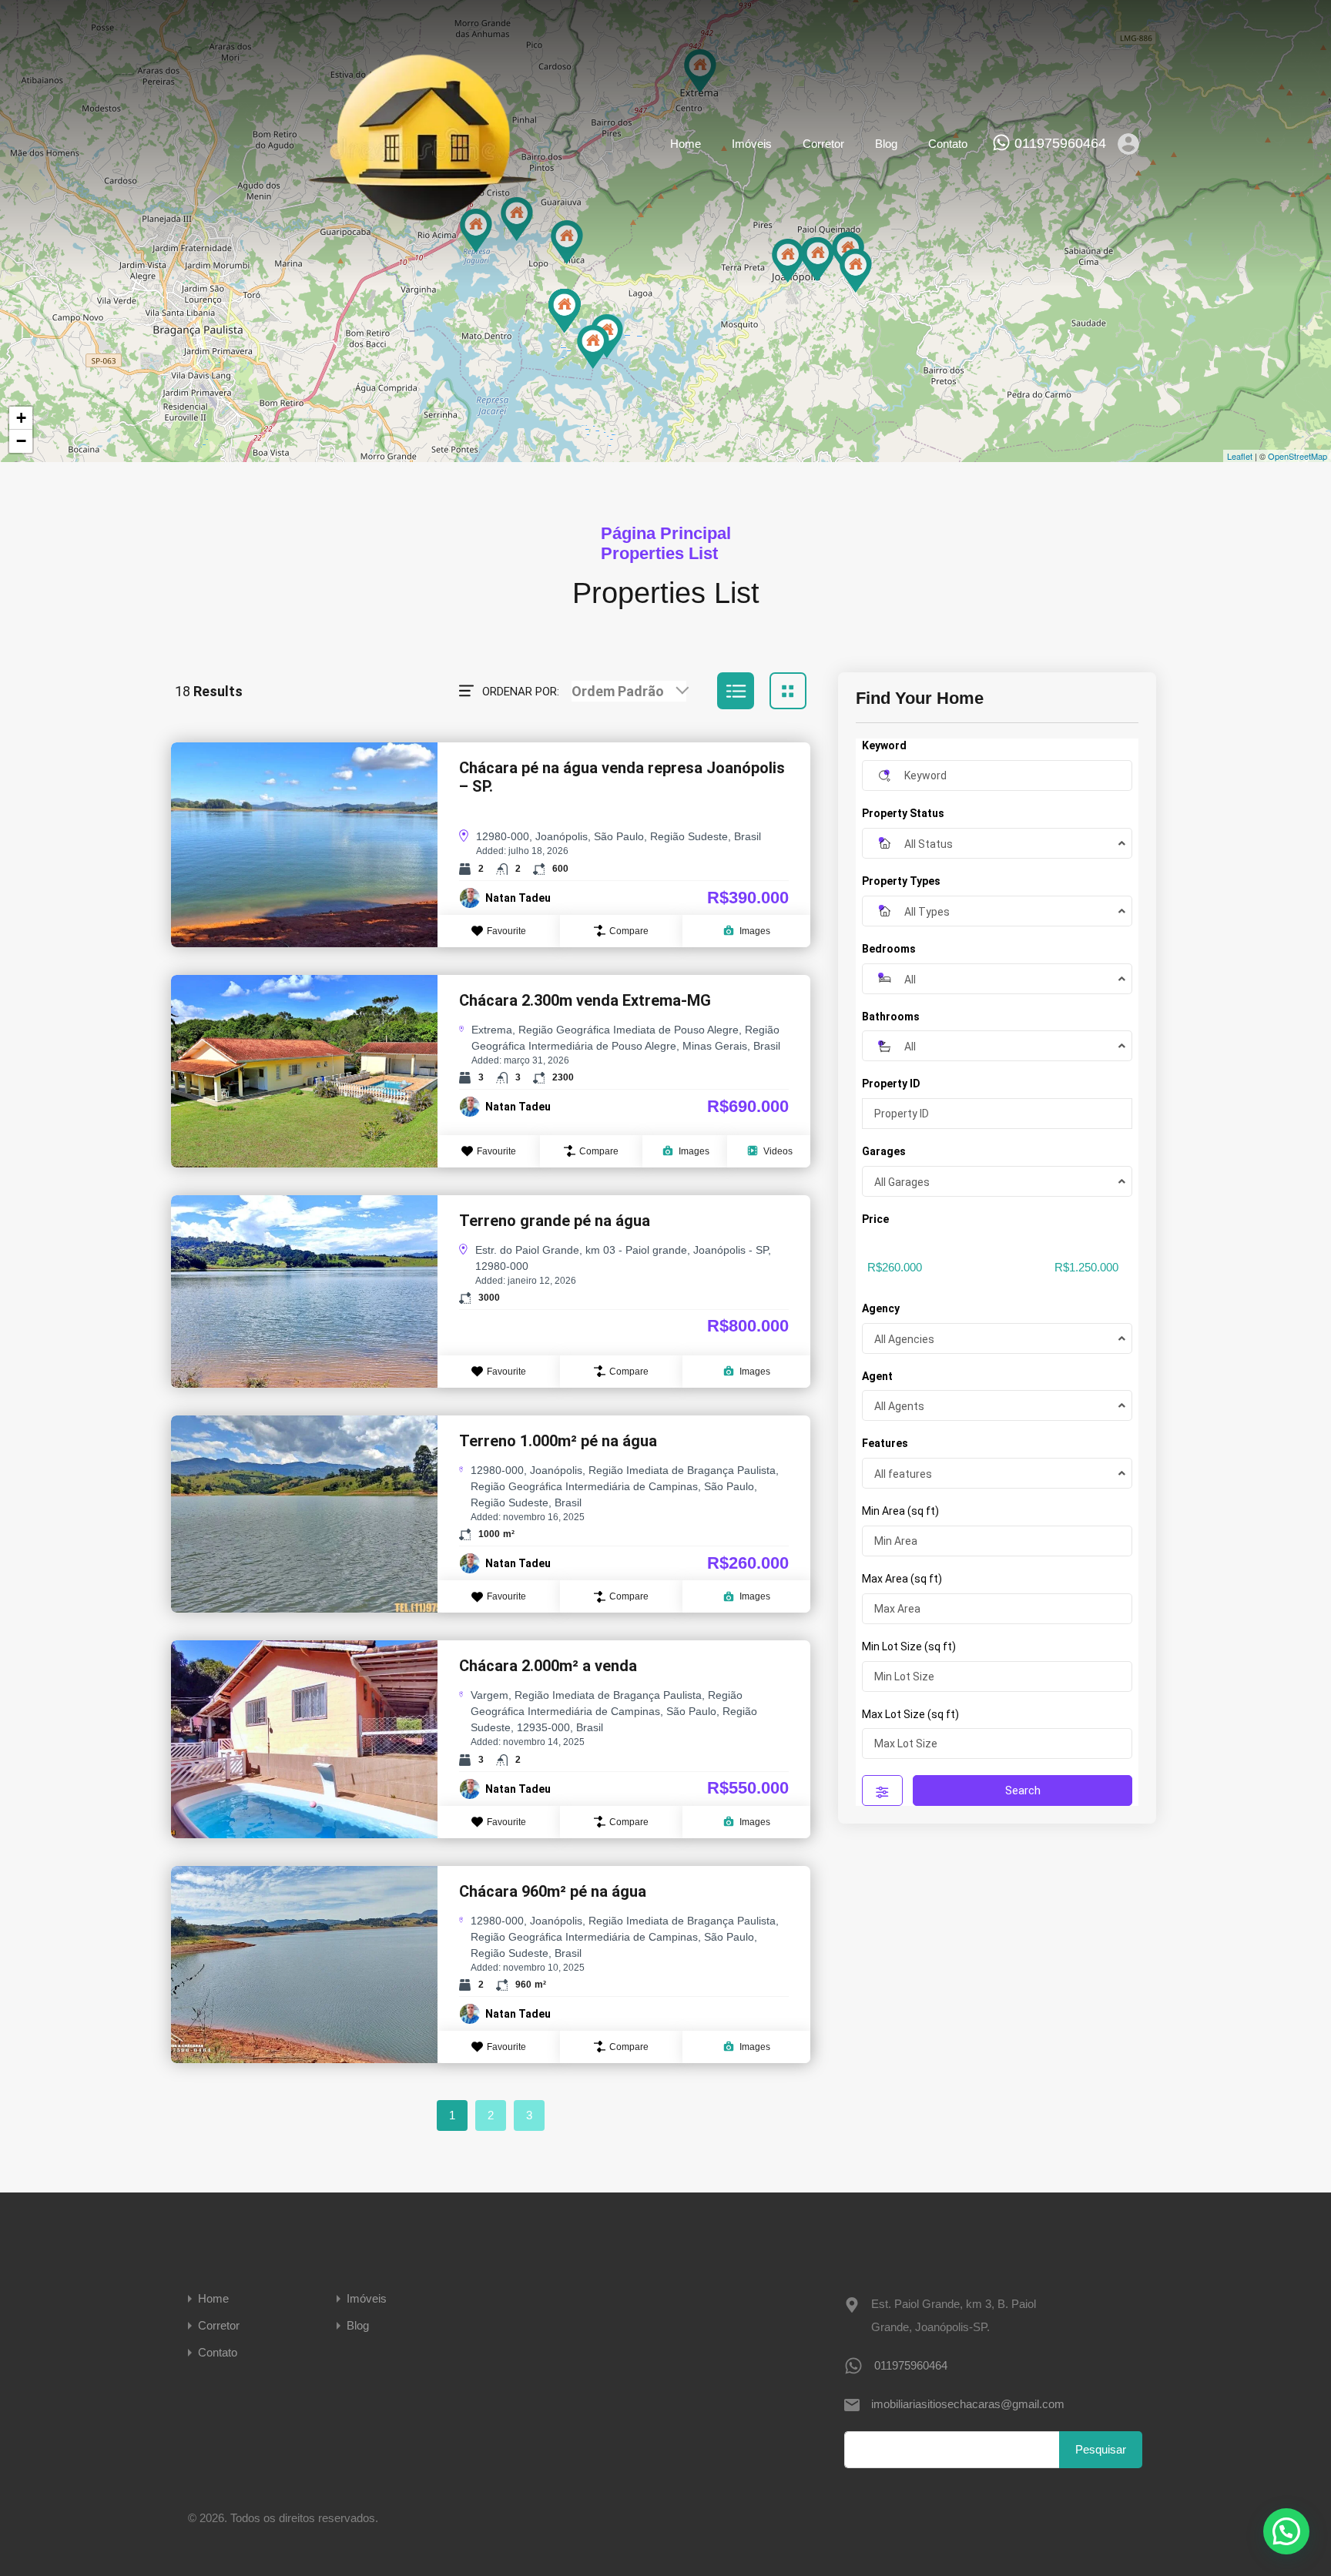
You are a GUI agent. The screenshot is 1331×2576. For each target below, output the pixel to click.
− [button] (21, 441)
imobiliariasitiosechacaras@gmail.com (967, 2404)
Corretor (823, 144)
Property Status (903, 813)
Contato (948, 144)
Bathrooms (891, 1017)
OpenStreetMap (1297, 456)
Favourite (506, 931)
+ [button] (21, 418)
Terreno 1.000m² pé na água (558, 1441)
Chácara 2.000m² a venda (548, 1666)
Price (875, 1219)
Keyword (884, 745)
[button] (1286, 2531)
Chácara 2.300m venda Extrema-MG (585, 1000)
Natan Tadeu (518, 898)
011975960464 (1060, 143)
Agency (881, 1308)
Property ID (891, 1084)
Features (885, 1443)
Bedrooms (889, 949)
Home (686, 144)
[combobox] (629, 691)
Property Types (901, 881)
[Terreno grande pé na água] (593, 347)
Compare (629, 931)
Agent (877, 1376)
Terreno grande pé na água (555, 1221)
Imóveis (752, 144)
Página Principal (666, 533)
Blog (886, 144)
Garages (884, 1151)
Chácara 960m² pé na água (553, 1891)
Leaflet (1240, 456)
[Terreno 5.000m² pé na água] (565, 311)
